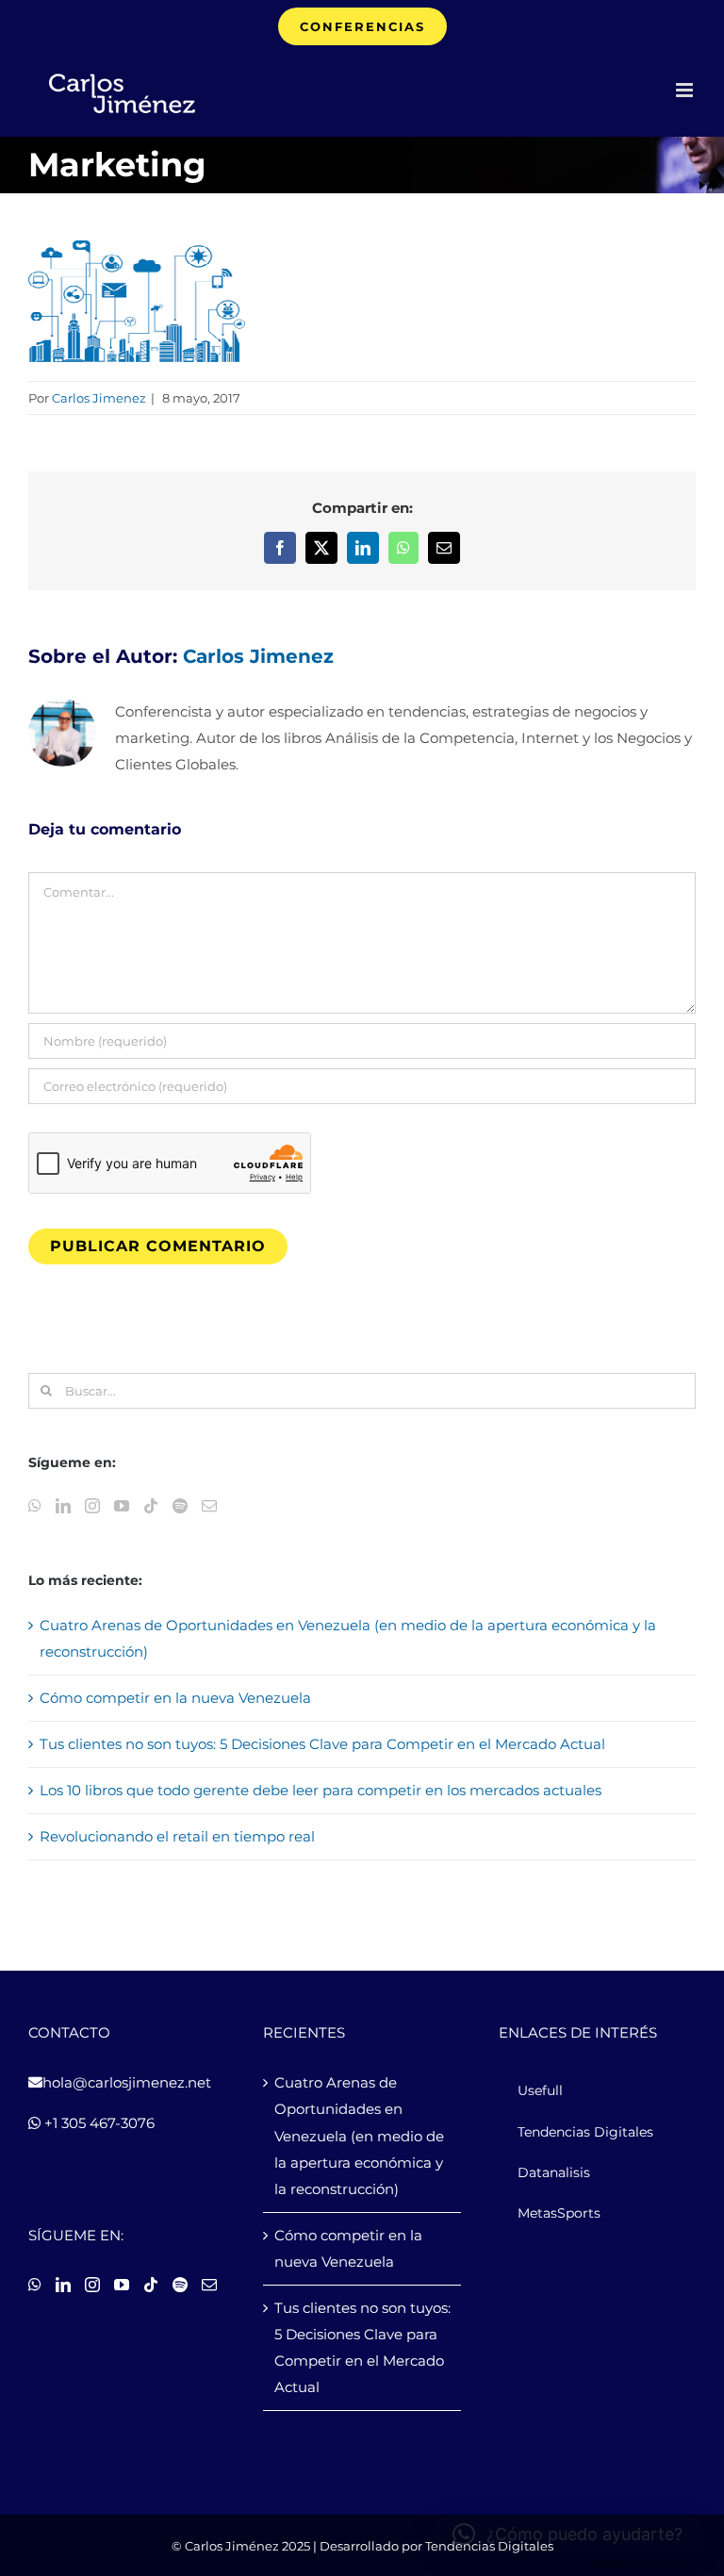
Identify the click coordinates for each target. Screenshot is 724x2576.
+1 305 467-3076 (98, 2123)
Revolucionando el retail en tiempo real (177, 1836)
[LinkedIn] (63, 1506)
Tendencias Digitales (489, 2546)
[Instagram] (92, 1506)
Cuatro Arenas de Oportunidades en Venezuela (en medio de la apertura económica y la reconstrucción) (359, 2135)
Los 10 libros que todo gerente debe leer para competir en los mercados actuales (321, 1790)
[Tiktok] (151, 1506)
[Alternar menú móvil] (686, 90)
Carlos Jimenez (99, 398)
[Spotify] (180, 1506)
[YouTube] (122, 1506)
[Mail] (209, 1506)
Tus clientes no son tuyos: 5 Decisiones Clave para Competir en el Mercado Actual (322, 1744)
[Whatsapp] (35, 1506)
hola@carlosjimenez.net (127, 2082)
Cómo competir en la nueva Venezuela (175, 1698)
